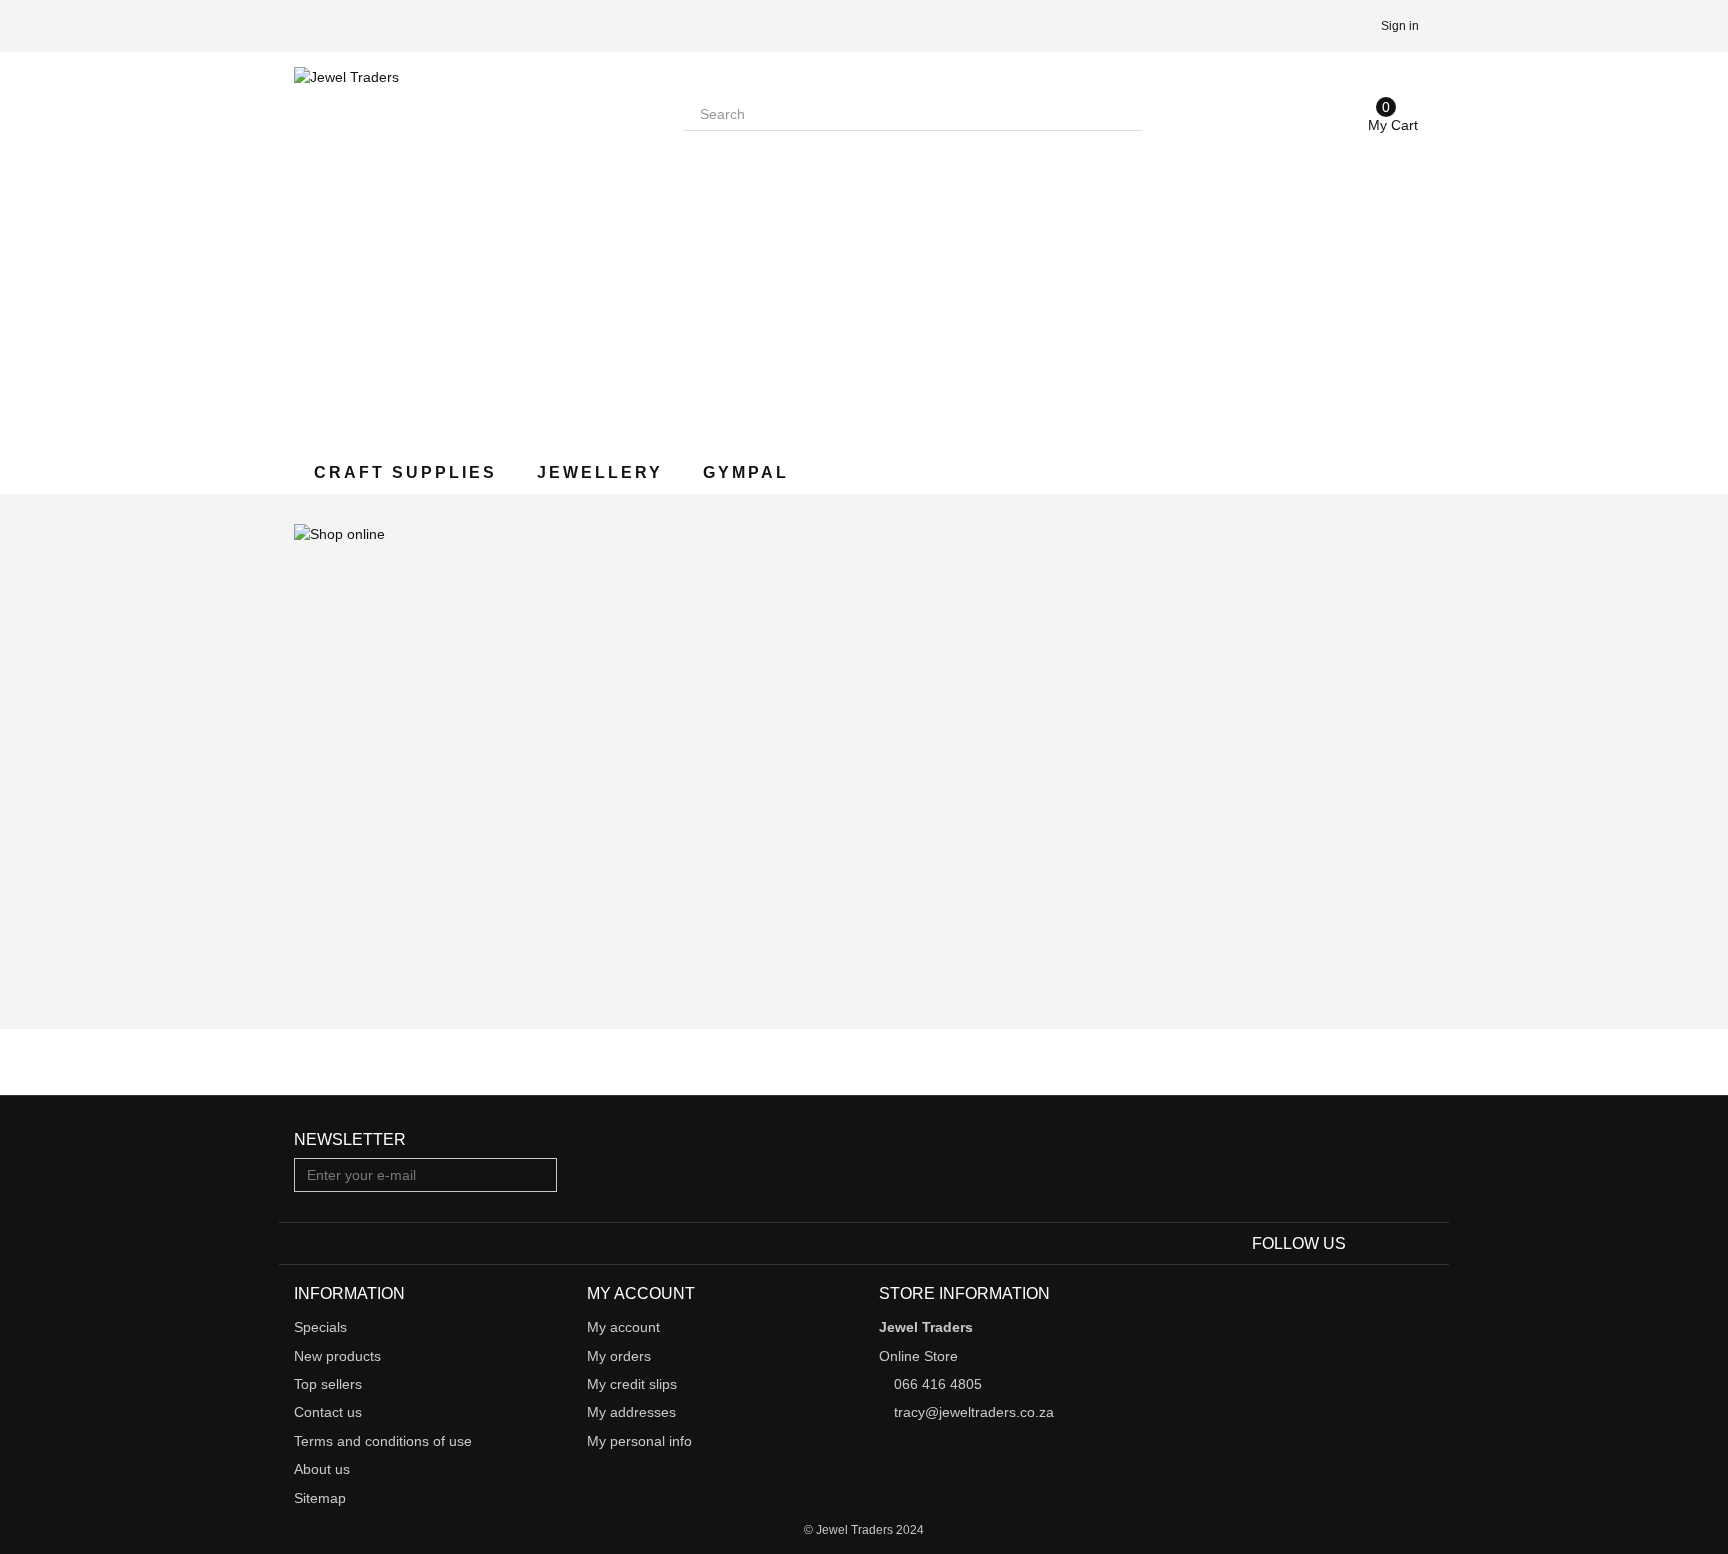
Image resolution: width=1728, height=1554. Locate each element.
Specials (320, 1327)
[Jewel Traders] (474, 247)
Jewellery (600, 472)
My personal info (639, 1441)
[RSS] (1421, 1244)
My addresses (631, 1412)
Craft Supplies (405, 472)
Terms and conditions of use (383, 1441)
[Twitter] (1394, 1244)
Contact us (328, 1412)
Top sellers (328, 1384)
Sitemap (320, 1498)
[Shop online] (864, 761)
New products (337, 1356)
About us (322, 1469)
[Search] (1125, 114)
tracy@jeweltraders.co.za (974, 1412)
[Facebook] (1364, 1244)
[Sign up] (539, 1175)
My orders (619, 1356)
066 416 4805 (938, 1384)
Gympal (746, 472)
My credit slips (632, 1384)
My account (623, 1327)
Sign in (1400, 26)
